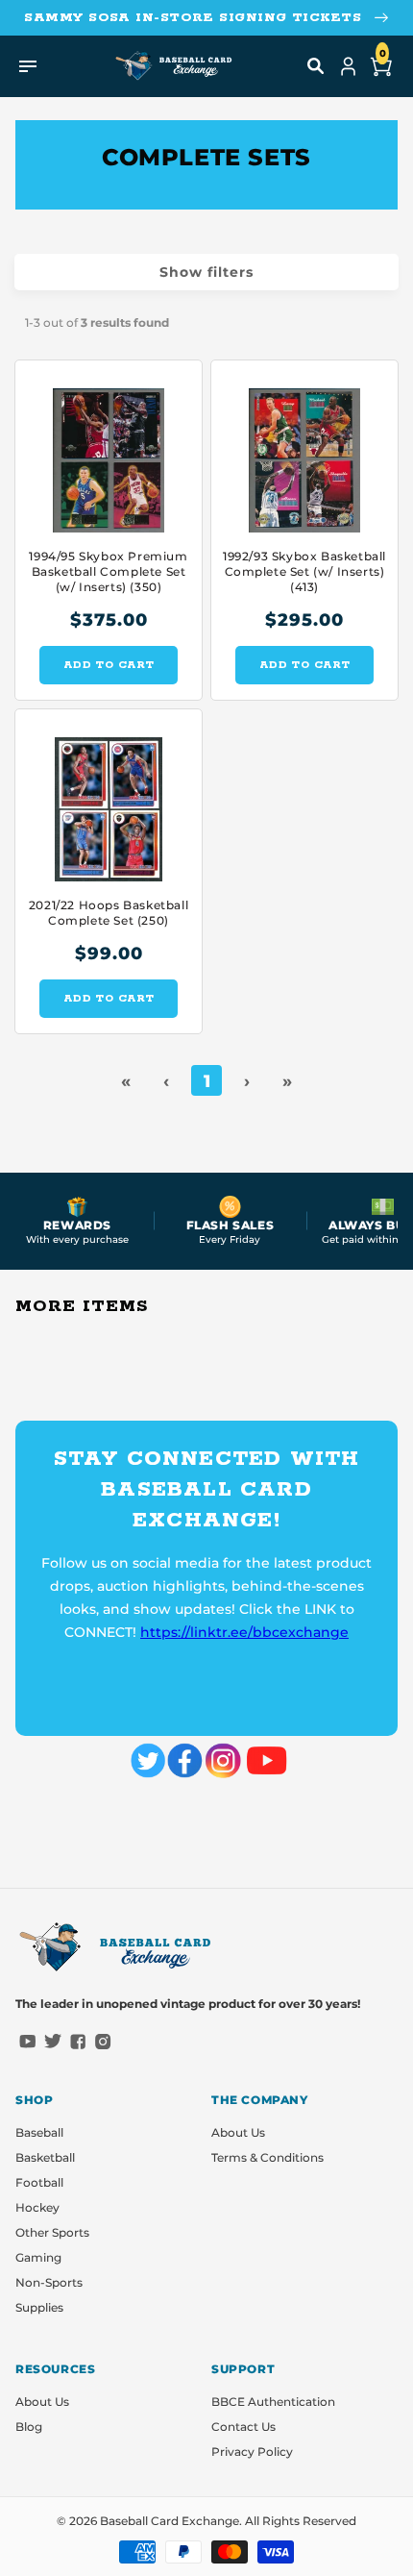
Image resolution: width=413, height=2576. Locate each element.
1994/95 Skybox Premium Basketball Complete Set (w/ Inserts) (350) (108, 571)
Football (39, 2182)
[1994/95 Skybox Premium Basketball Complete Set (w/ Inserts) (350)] (109, 451)
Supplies (39, 2307)
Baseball (39, 2132)
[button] (316, 66)
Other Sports (52, 2232)
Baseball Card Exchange (170, 2521)
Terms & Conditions (267, 2157)
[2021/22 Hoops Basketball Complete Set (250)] (109, 800)
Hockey (37, 2207)
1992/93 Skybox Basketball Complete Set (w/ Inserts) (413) (304, 571)
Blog (29, 2427)
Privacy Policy (252, 2452)
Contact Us (243, 2427)
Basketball (45, 2157)
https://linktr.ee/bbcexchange (244, 1632)
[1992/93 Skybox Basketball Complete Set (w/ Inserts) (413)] (304, 451)
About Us (238, 2132)
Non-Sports (49, 2282)
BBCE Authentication (273, 2402)
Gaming (38, 2257)
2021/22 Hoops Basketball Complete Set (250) (109, 913)
